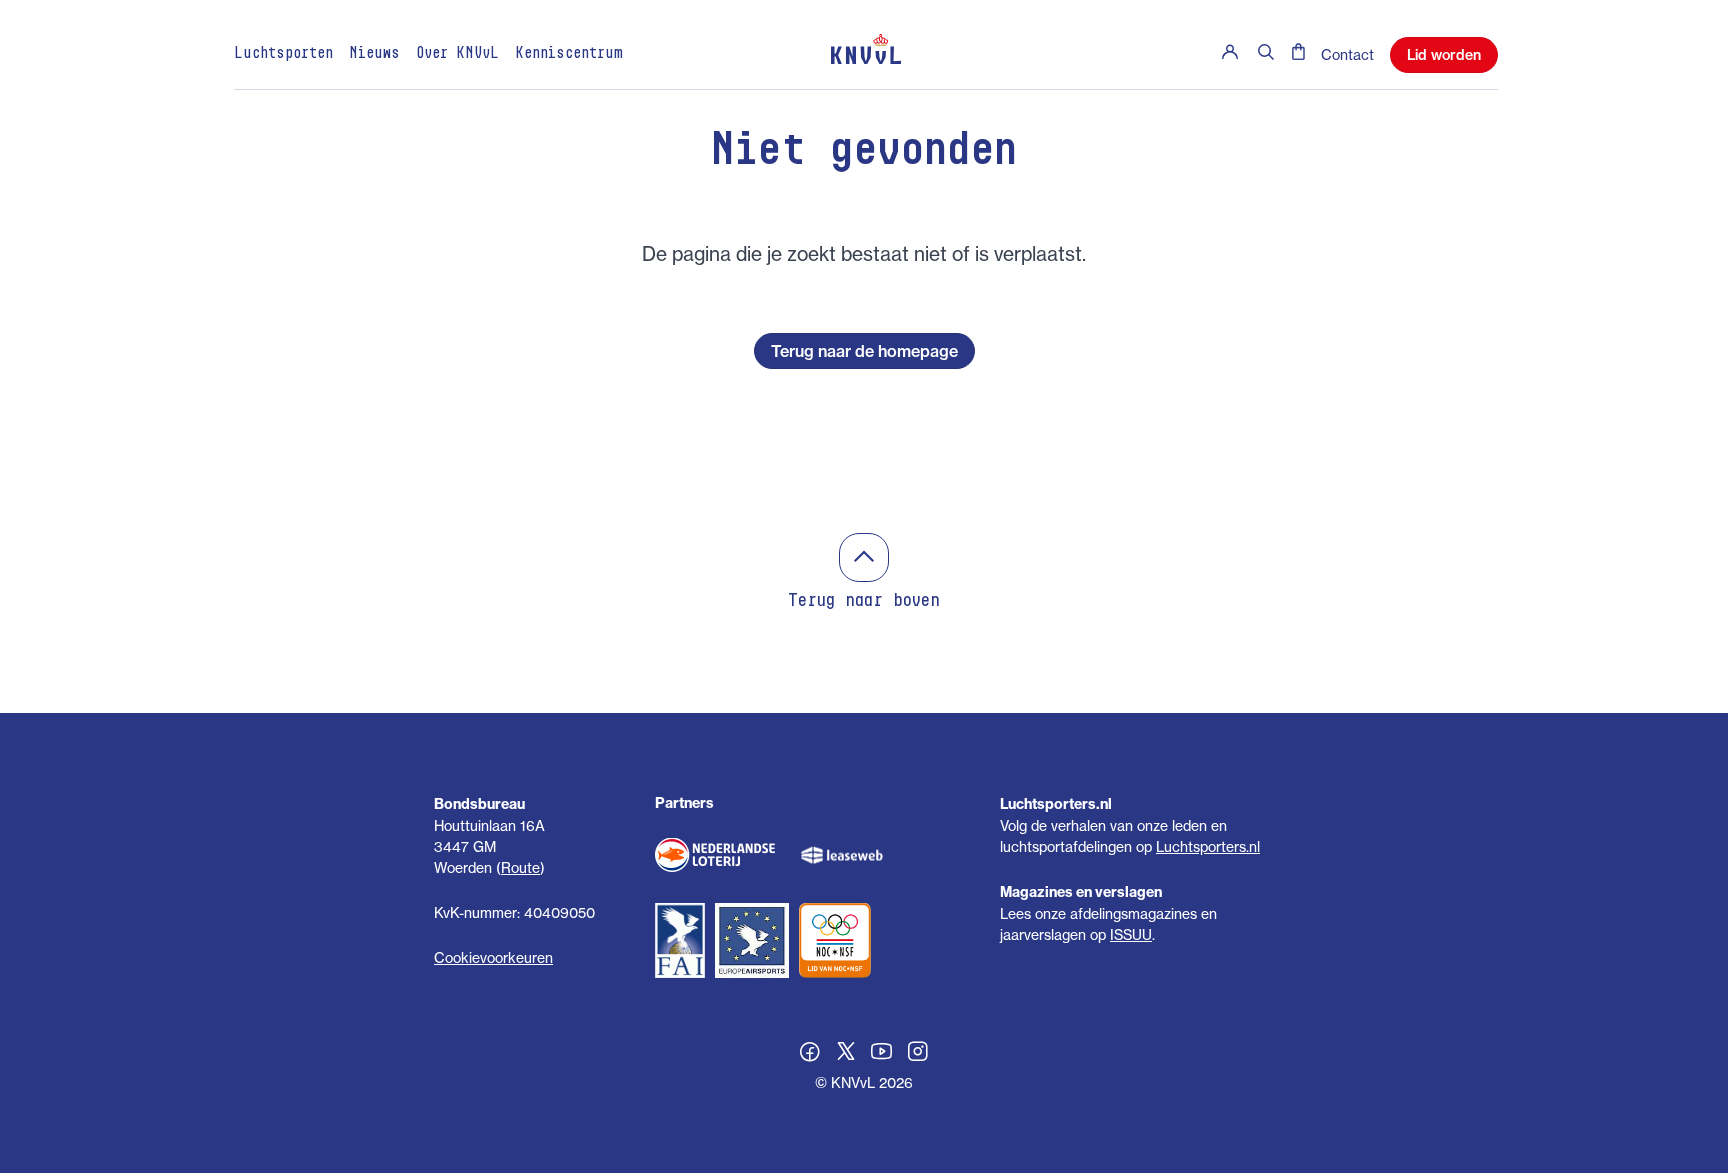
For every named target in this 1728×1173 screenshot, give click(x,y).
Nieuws (374, 54)
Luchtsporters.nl (1208, 846)
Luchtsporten (283, 54)
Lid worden (1444, 55)
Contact (1347, 54)
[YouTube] (882, 1054)
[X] (846, 1054)
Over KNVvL (457, 54)
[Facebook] (810, 1054)
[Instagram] (918, 1054)
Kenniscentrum (569, 54)
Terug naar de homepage (864, 351)
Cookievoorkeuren (493, 957)
